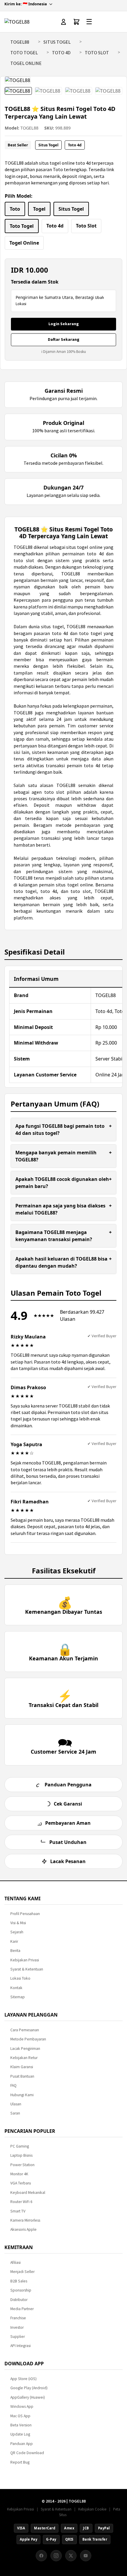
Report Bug (20, 2462)
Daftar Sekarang (64, 339)
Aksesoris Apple (23, 2229)
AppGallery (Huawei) (28, 2397)
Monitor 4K (19, 2174)
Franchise (18, 2318)
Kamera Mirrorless (25, 2220)
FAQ (13, 2085)
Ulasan (16, 2104)
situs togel (52, 626)
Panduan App (22, 2444)
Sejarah (17, 1932)
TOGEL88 (20, 42)
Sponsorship (21, 2290)
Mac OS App (20, 2416)
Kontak (16, 1988)
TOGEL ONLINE (26, 63)
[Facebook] (41, 2556)
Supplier (18, 2337)
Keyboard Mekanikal (28, 2193)
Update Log (20, 2434)
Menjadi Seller (22, 2272)
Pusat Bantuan (22, 2076)
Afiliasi (16, 2262)
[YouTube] (86, 2556)
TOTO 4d (61, 53)
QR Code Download (27, 2453)
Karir (14, 1941)
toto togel (25, 891)
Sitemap (18, 1997)
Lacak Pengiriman (25, 2049)
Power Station (22, 2165)
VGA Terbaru (21, 2183)
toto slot (54, 792)
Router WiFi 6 (21, 2202)
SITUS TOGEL (57, 42)
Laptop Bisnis (21, 2155)
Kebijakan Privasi (25, 1960)
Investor (17, 2327)
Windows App (22, 2406)
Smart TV (18, 2211)
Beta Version (21, 2425)
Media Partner (22, 2309)
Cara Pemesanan (25, 2030)
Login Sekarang (64, 324)
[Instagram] (56, 2556)
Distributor (19, 2300)
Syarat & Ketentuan (27, 1969)
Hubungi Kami (22, 2095)
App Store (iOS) (23, 2379)
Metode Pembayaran (28, 2039)
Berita (15, 1951)
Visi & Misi (18, 1923)
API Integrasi (21, 2346)
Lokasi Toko (20, 1978)
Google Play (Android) (29, 2388)
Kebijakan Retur (24, 2058)
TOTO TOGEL (24, 53)
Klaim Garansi (22, 2067)
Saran (15, 2113)
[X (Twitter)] (71, 2556)
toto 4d (92, 765)
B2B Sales (19, 2281)
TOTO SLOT (97, 53)
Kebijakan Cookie (92, 2509)
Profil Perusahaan (25, 1914)
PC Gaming (20, 2146)
